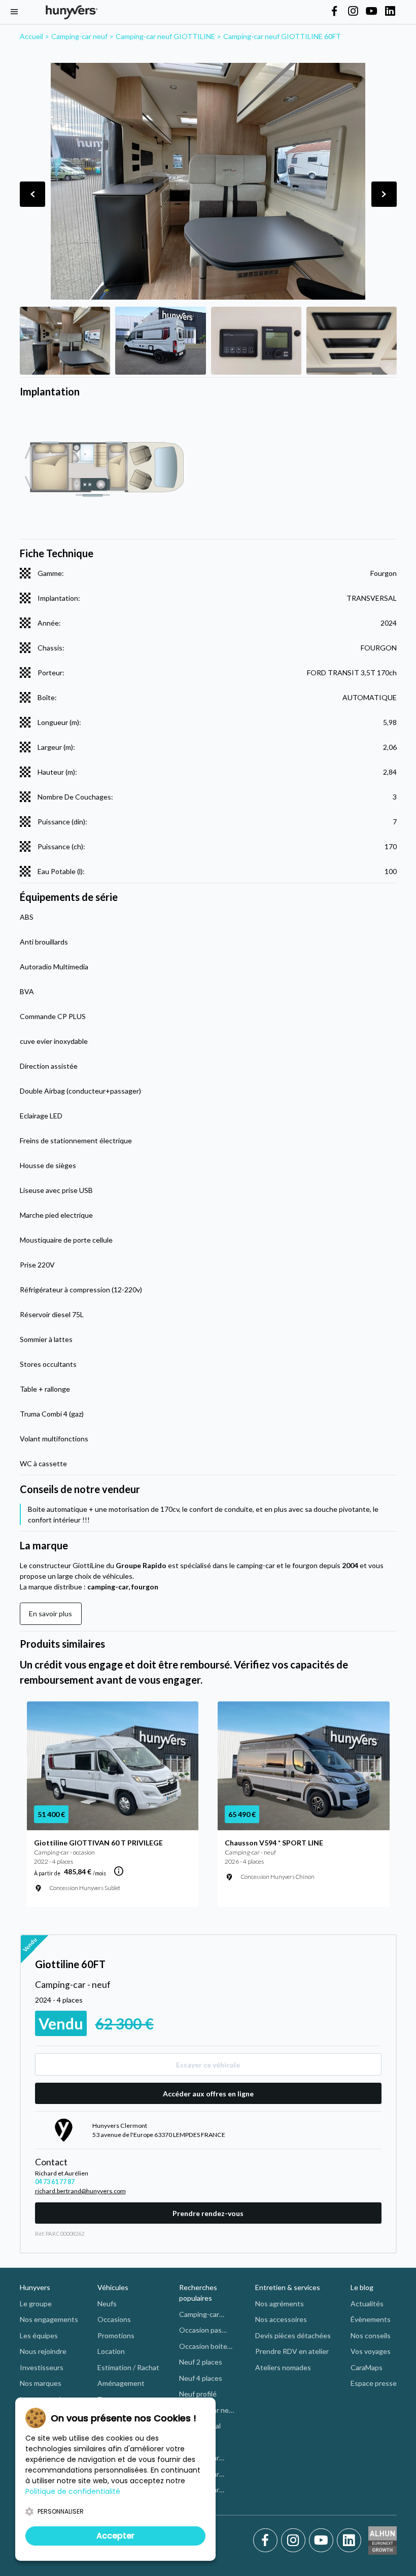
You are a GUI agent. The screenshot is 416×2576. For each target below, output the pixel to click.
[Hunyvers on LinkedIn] (390, 12)
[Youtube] (323, 2541)
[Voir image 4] (352, 341)
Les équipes (39, 2335)
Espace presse (374, 2383)
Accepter (115, 2536)
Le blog (362, 2287)
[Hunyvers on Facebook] (334, 12)
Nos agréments (280, 2303)
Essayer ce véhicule (208, 2065)
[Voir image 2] (160, 341)
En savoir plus (50, 1613)
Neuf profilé (198, 2394)
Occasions (114, 2319)
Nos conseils (371, 2335)
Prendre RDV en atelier (292, 2351)
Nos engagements (49, 2319)
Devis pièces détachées (293, 2335)
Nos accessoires (281, 2319)
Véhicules (113, 2287)
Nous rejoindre (43, 2351)
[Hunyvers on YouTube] (371, 12)
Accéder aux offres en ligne (208, 2094)
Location (111, 2351)
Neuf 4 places (201, 2378)
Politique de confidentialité (73, 2491)
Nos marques (41, 2383)
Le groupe (36, 2303)
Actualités (367, 2303)
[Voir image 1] (65, 341)
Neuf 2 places (201, 2362)
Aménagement (121, 2383)
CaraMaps (367, 2367)
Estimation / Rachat (128, 2367)
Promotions (116, 2335)
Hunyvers (35, 2287)
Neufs (107, 2303)
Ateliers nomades (283, 2367)
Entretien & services (288, 2287)
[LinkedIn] (349, 2541)
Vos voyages (371, 2351)
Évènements (371, 2319)
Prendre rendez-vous (208, 2213)
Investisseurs (42, 2367)
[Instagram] (295, 2541)
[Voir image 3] (256, 341)
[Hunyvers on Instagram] (353, 12)
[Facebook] (267, 2541)
